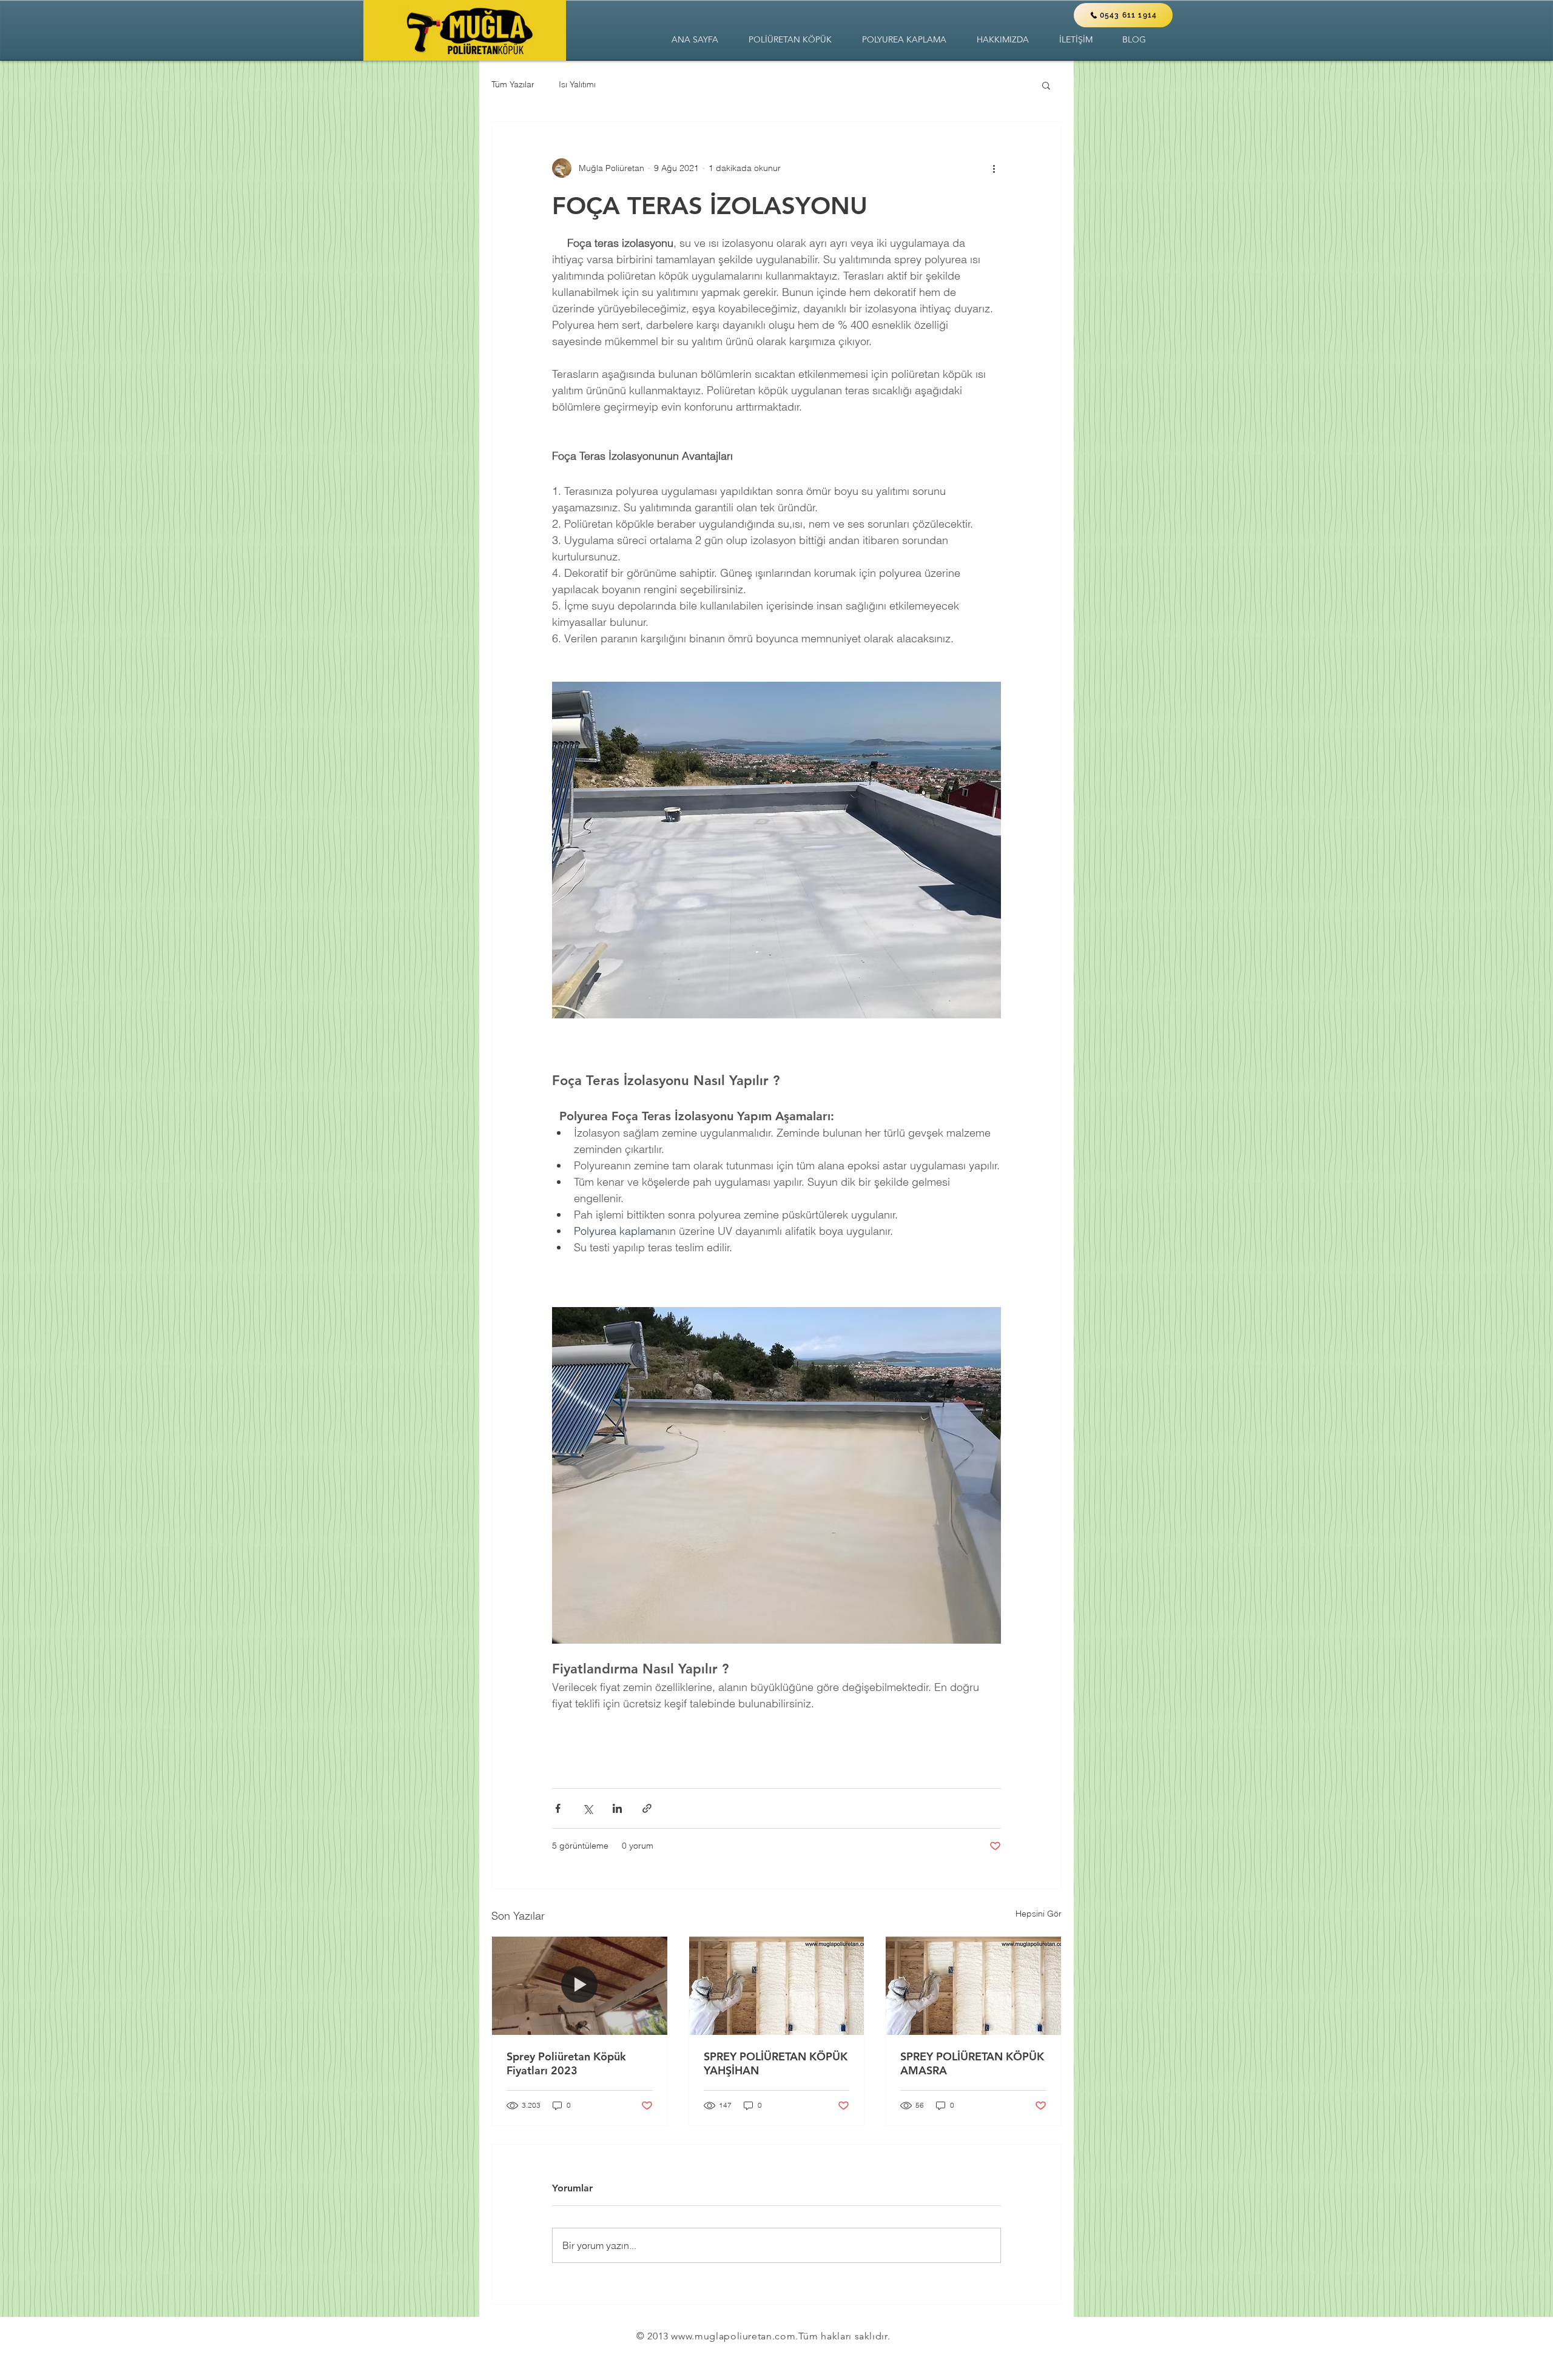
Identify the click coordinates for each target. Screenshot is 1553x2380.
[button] (790, 40)
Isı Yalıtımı (577, 84)
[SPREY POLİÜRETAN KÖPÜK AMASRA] (973, 1986)
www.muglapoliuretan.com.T (737, 2336)
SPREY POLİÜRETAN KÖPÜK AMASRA (972, 2063)
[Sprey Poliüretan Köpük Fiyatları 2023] (580, 1986)
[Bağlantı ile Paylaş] (647, 1808)
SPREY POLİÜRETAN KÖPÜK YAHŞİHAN (776, 2063)
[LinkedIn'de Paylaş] (617, 1808)
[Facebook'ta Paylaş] (558, 1808)
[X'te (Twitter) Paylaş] (588, 1808)
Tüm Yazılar (513, 84)
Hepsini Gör (1039, 1914)
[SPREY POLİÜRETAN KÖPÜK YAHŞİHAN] (777, 1986)
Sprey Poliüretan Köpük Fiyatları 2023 (566, 2063)
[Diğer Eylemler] (994, 168)
